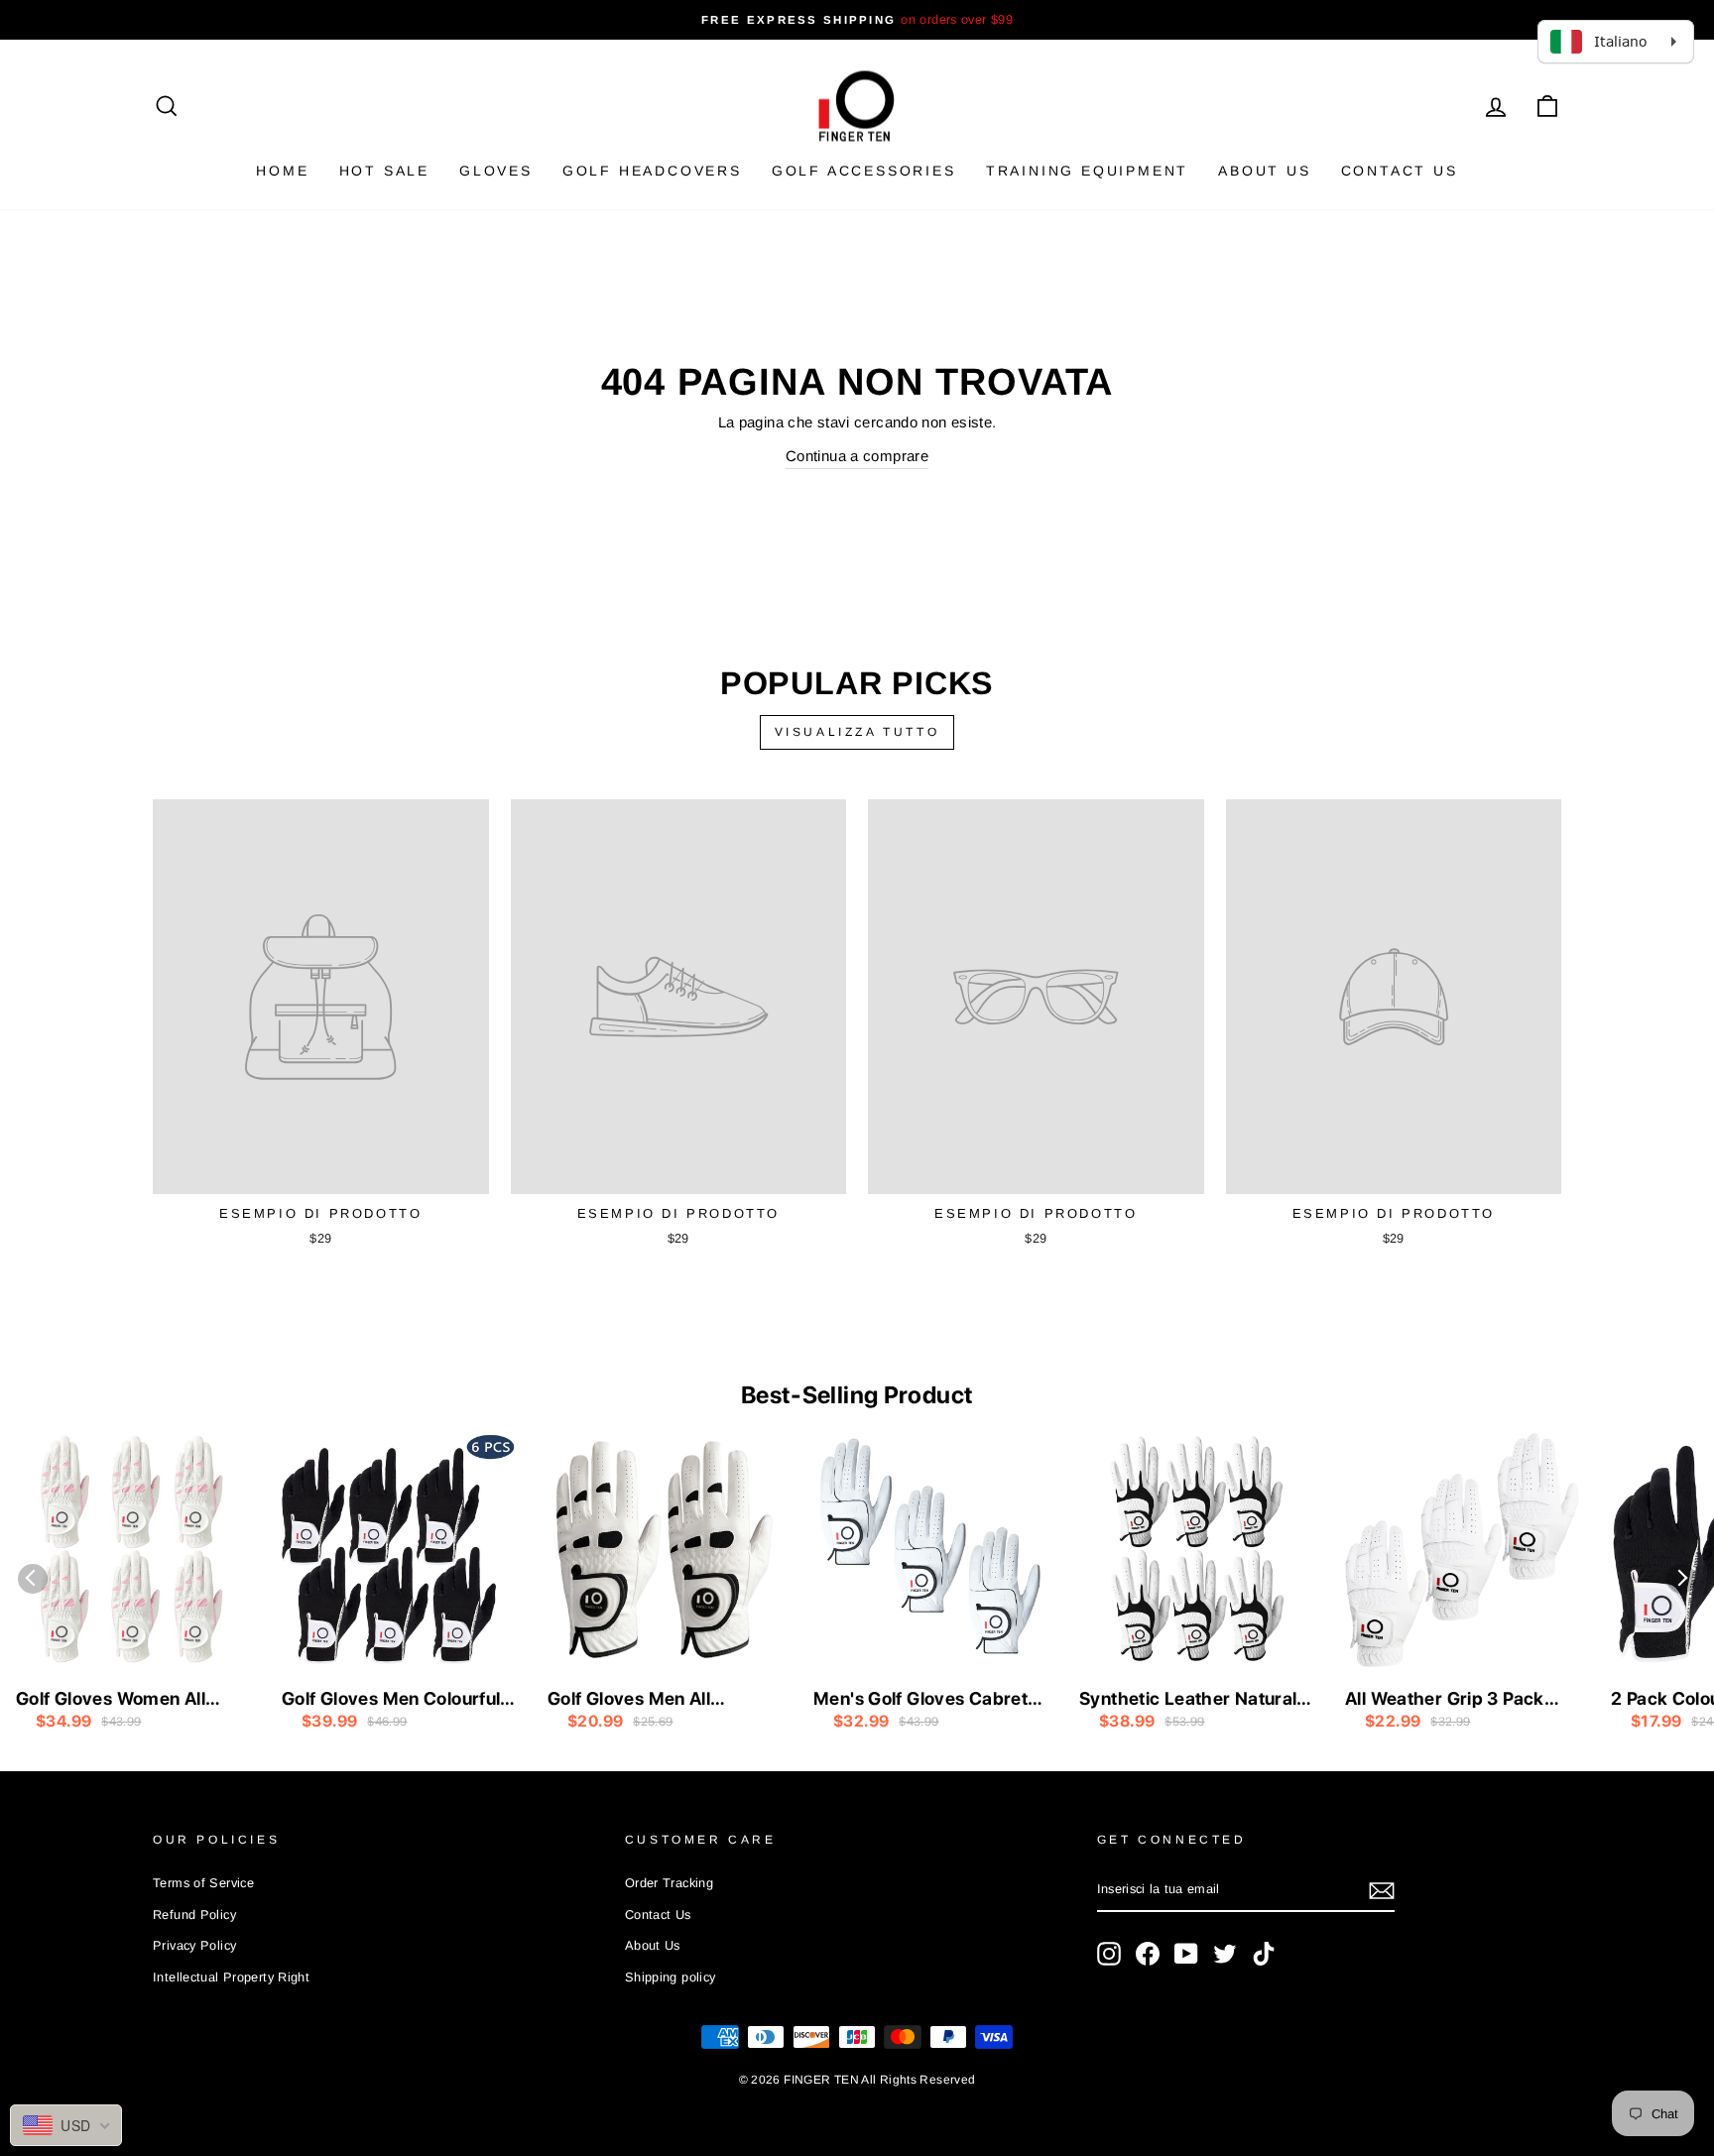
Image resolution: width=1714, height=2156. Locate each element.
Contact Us (1400, 171)
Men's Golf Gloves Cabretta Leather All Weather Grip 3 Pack (929, 1700)
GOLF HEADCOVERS (652, 171)
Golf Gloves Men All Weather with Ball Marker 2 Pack (663, 1700)
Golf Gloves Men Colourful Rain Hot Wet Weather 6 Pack (391, 1700)
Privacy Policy (194, 1945)
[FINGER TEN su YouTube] (1186, 1954)
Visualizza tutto (857, 732)
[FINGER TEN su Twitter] (1225, 1954)
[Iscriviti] (1382, 1891)
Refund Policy (194, 1915)
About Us (1264, 171)
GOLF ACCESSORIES (864, 171)
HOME (282, 171)
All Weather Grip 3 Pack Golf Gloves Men (1445, 1700)
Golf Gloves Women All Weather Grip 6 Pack (111, 1700)
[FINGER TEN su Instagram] (1109, 1954)
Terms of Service (203, 1883)
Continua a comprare (857, 456)
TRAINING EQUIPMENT (1087, 171)
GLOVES (496, 171)
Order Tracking (669, 1883)
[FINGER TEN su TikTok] (1264, 1954)
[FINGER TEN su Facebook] (1148, 1954)
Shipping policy (671, 1977)
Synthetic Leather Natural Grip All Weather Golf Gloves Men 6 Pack (1188, 1700)
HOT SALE (384, 171)
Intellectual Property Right (231, 1977)
